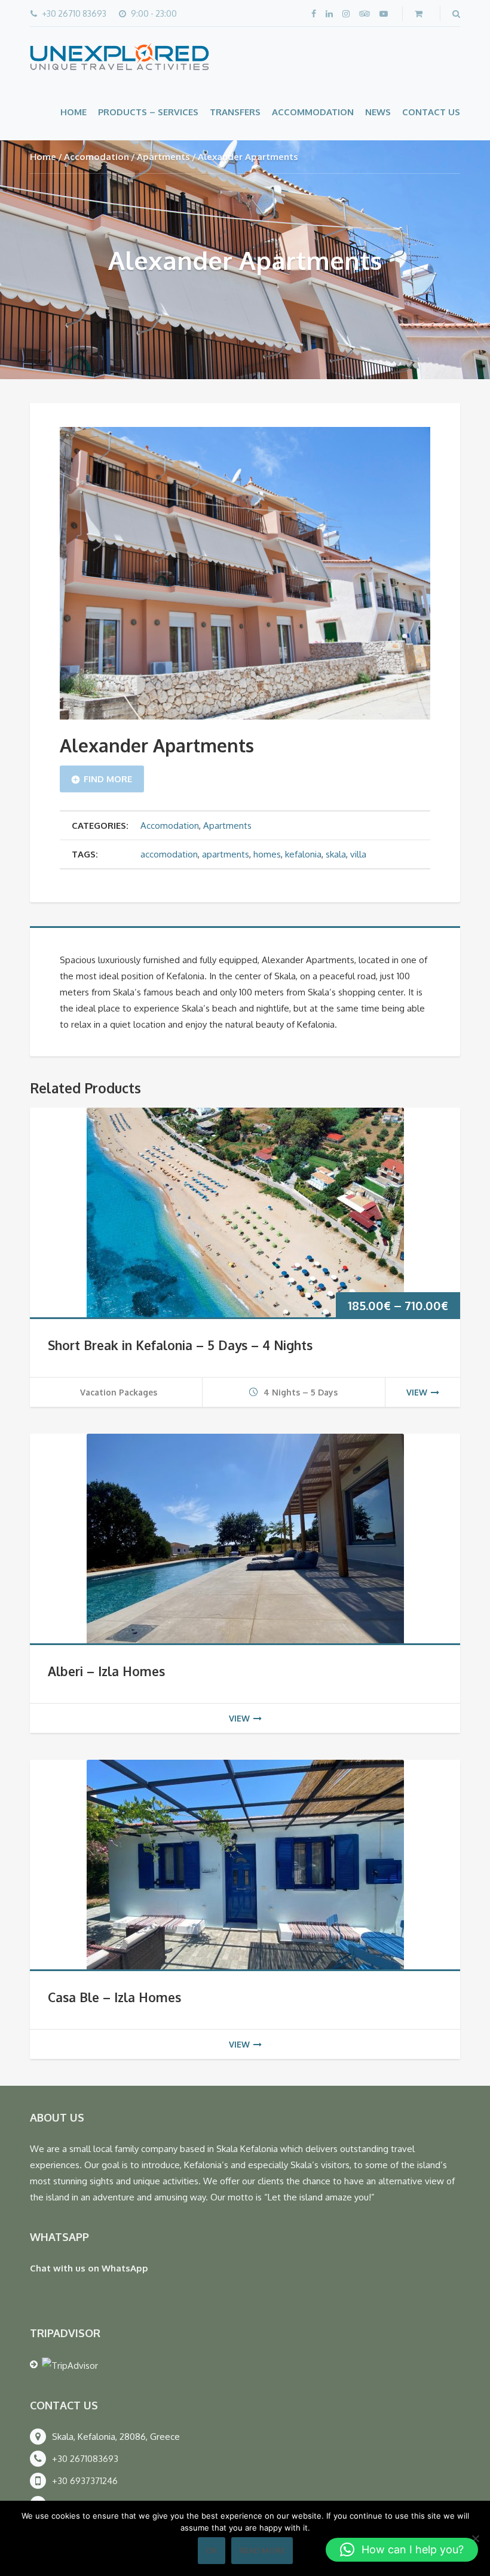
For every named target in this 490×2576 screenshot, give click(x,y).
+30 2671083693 (85, 2459)
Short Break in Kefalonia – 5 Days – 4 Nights (180, 1345)
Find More (108, 779)
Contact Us (431, 112)
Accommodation (313, 112)
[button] (402, 2550)
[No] (475, 2538)
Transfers (235, 112)
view (417, 1392)
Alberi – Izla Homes (106, 1671)
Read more (262, 2550)
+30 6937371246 (85, 2481)
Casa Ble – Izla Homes (114, 1997)
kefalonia (303, 854)
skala (336, 854)
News (378, 112)
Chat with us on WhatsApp (89, 2268)
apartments (226, 854)
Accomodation (97, 157)
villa (358, 854)
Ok (212, 2550)
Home (73, 112)
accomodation (169, 854)
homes (267, 854)
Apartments (163, 157)
